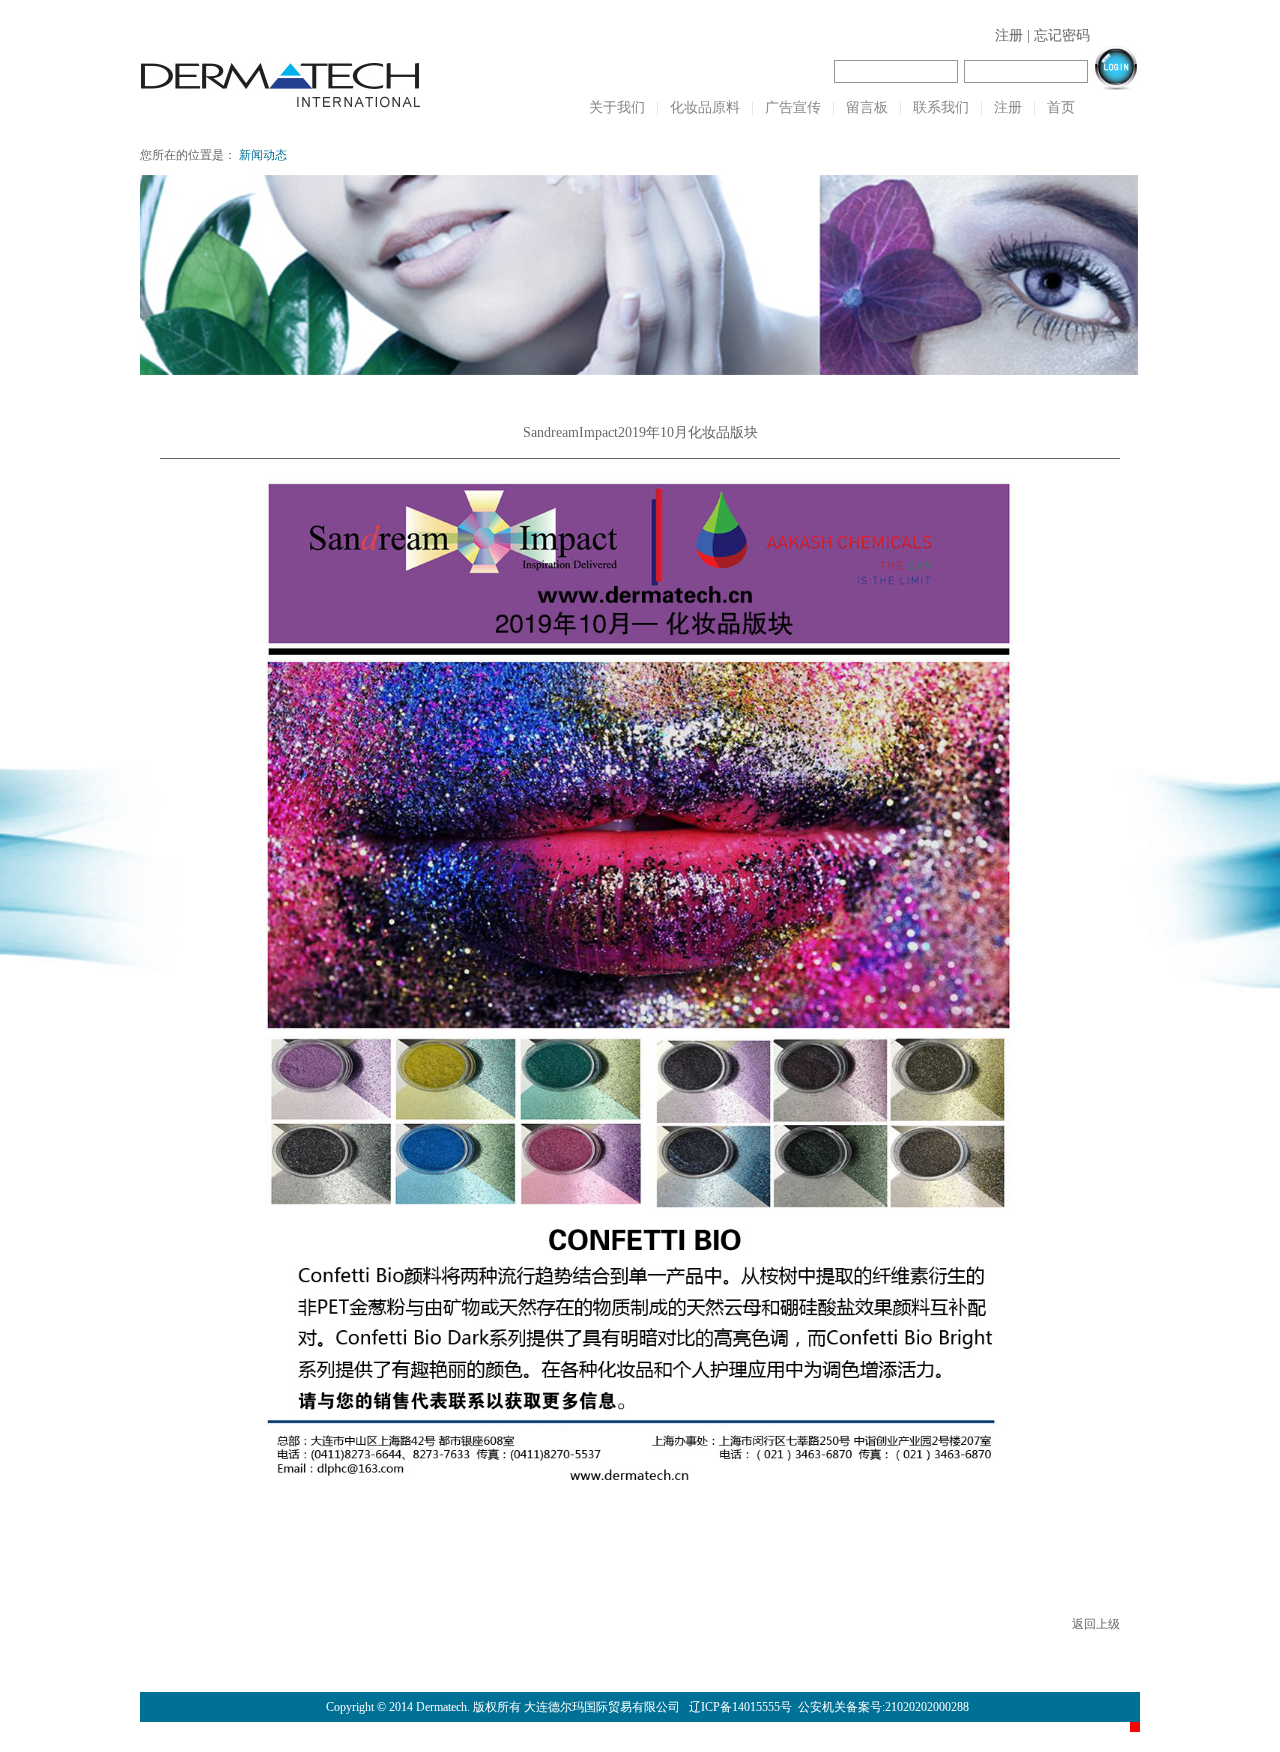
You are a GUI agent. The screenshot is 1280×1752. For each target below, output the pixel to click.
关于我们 (617, 107)
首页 (1061, 107)
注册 (1009, 35)
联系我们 (941, 107)
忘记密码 (1062, 35)
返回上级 (1096, 1624)
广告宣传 (793, 107)
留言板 (867, 107)
